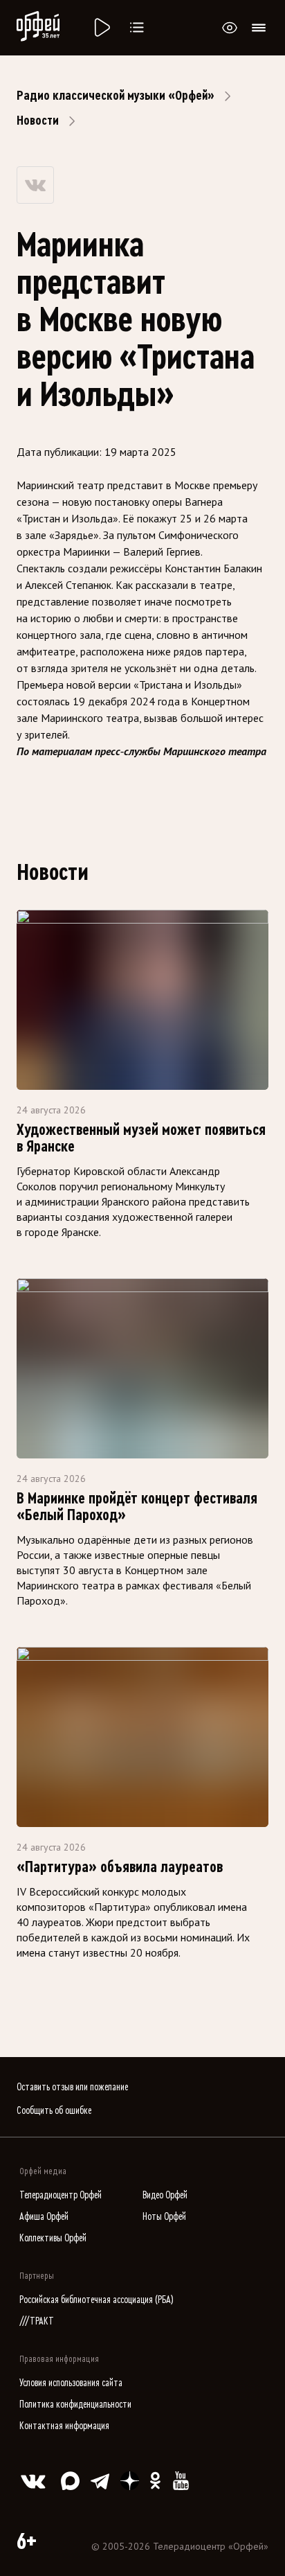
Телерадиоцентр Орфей (61, 2195)
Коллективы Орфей (53, 2238)
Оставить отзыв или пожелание (72, 2087)
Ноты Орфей (164, 2217)
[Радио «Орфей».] (101, 28)
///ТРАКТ (37, 2321)
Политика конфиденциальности (75, 2405)
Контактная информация (64, 2426)
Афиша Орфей (44, 2217)
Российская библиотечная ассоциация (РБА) (96, 2300)
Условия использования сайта (71, 2383)
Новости (38, 121)
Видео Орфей (165, 2195)
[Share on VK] (35, 185)
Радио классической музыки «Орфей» (116, 96)
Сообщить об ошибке (54, 2111)
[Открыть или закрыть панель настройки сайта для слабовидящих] (230, 28)
